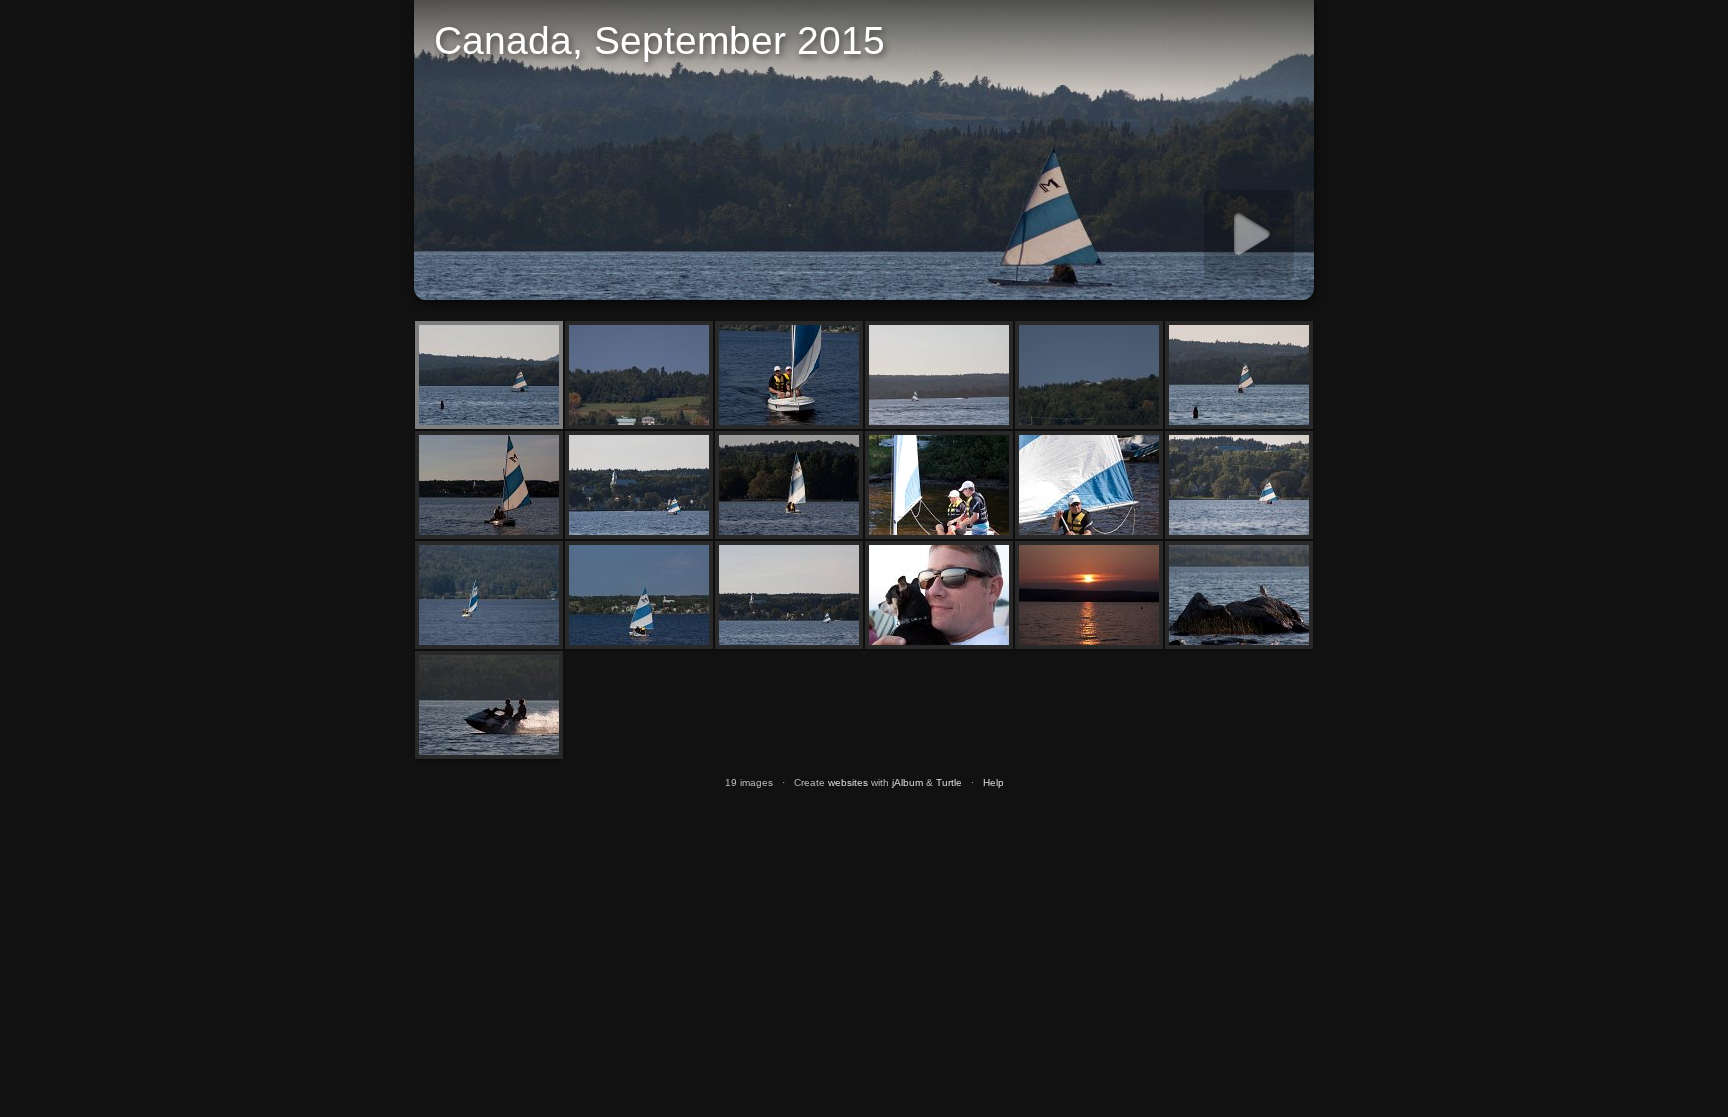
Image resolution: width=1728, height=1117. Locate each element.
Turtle (949, 782)
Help (993, 782)
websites (848, 782)
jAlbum (907, 782)
